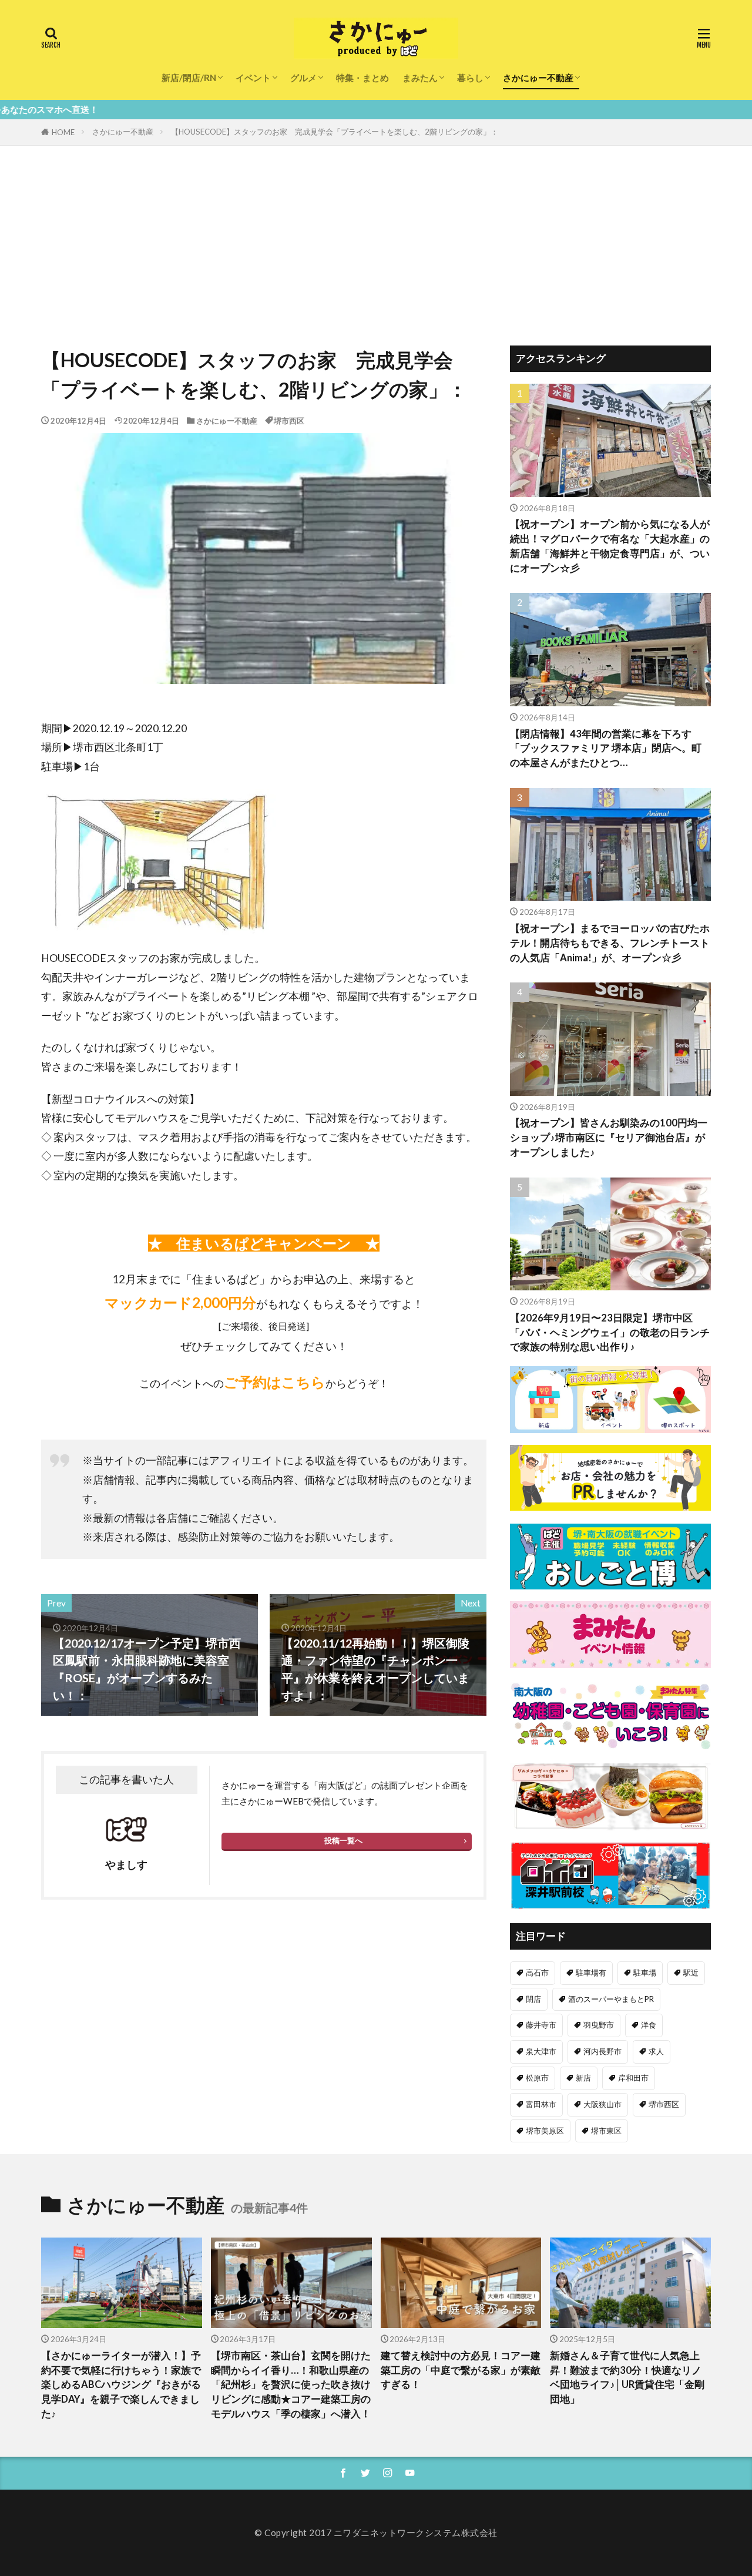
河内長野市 (602, 2051)
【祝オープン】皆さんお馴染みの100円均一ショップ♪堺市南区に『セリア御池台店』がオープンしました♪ (609, 1138)
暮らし (470, 78)
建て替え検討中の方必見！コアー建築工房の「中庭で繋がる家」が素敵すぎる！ (461, 2370)
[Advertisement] (376, 234)
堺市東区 (606, 2131)
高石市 (537, 1973)
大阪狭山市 (602, 2104)
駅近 (691, 1973)
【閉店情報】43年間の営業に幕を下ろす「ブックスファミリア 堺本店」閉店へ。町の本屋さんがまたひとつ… (606, 749)
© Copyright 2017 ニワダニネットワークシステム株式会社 (376, 2533)
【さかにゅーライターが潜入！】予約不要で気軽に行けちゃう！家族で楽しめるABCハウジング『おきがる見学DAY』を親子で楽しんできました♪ (121, 2385)
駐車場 (645, 1973)
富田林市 (541, 2104)
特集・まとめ (362, 78)
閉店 (533, 1999)
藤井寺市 (541, 2025)
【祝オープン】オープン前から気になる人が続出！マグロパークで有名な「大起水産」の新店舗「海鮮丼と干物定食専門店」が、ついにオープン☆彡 (610, 546)
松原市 (537, 2078)
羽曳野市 (599, 2025)
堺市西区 (289, 421)
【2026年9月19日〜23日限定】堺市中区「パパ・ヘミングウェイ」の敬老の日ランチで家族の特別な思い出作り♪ (610, 1333)
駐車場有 (591, 1973)
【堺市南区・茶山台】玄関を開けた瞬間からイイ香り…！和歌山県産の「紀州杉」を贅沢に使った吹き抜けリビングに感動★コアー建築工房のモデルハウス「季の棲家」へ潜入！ (291, 2385)
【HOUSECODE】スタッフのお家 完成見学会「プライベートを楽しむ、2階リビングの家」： (335, 132)
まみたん (420, 78)
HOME (63, 132)
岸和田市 (633, 2078)
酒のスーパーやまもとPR (611, 1999)
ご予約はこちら (275, 1382)
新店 (583, 2078)
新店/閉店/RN (189, 78)
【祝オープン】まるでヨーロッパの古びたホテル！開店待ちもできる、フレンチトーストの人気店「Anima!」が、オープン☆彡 (610, 943)
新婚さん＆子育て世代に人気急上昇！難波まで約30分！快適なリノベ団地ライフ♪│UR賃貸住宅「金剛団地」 (627, 2377)
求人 (656, 2051)
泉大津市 (541, 2051)
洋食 (649, 2025)
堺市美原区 (545, 2131)
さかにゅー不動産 (538, 78)
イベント (253, 78)
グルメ (303, 78)
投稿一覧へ (343, 1840)
